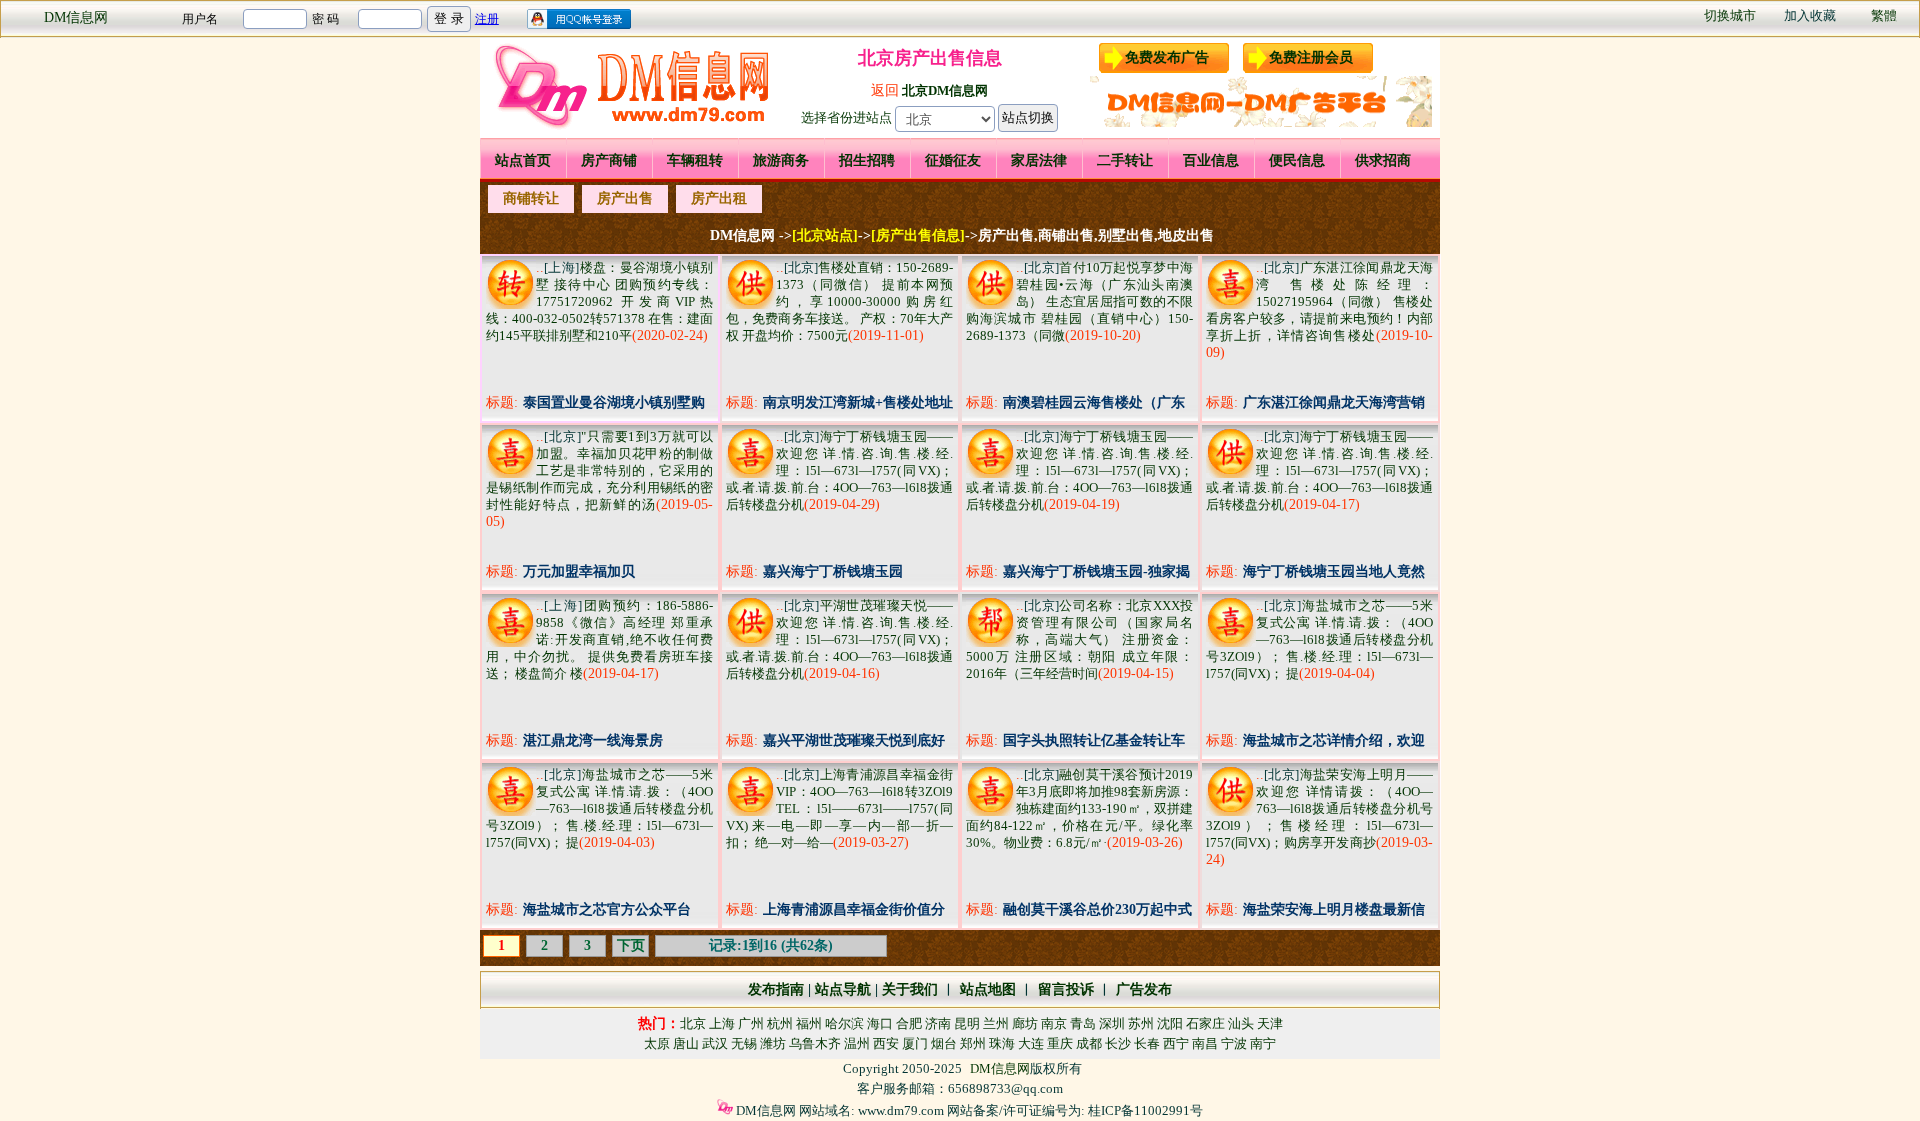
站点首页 (523, 160)
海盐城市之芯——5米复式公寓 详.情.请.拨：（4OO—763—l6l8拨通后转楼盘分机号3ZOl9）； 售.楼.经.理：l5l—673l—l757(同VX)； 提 (1319, 639)
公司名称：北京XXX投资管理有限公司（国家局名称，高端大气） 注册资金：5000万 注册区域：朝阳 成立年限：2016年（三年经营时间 (1079, 639)
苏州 (1141, 1023)
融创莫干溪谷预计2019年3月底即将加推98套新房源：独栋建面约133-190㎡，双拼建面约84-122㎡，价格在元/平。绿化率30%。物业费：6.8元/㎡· (1079, 808)
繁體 (1884, 15)
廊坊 (1025, 1023)
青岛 (1083, 1023)
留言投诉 (1066, 989)
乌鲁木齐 (815, 1043)
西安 (886, 1043)
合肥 (909, 1023)
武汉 (715, 1043)
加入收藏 (1810, 15)
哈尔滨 (844, 1023)
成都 (1089, 1043)
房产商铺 (609, 160)
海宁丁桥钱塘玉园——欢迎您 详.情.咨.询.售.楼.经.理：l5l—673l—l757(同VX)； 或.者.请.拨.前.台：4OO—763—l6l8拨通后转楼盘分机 (839, 470)
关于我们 (910, 989)
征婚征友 (953, 160)
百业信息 (1211, 160)
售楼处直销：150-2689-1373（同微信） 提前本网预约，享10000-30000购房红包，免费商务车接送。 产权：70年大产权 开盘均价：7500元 (839, 301)
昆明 (967, 1023)
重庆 (1060, 1043)
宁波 (1234, 1043)
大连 (1031, 1043)
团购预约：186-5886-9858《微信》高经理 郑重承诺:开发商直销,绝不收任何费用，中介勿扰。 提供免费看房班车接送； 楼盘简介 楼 (599, 639)
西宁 (1176, 1043)
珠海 (1002, 1043)
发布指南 (776, 989)
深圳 (1112, 1023)
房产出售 (625, 198)
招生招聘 (867, 160)
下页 (631, 945)
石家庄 (1205, 1023)
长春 (1147, 1043)
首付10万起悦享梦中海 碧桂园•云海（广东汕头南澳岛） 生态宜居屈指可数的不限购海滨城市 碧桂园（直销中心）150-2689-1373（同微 (1079, 301)
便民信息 (1297, 160)
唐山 (686, 1043)
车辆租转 (695, 160)
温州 (857, 1043)
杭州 (780, 1023)
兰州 (996, 1023)
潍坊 (773, 1043)
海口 (880, 1023)
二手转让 (1125, 160)
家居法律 (1039, 160)
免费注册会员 (1311, 57)
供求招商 (1383, 160)
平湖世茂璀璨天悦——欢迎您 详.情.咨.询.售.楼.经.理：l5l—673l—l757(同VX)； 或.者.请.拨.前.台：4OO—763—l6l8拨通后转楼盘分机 (839, 639)
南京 (1054, 1023)
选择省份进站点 (846, 117)
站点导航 (843, 989)
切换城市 (1730, 15)
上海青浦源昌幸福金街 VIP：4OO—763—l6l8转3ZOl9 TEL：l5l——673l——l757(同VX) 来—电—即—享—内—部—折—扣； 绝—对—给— (839, 808)
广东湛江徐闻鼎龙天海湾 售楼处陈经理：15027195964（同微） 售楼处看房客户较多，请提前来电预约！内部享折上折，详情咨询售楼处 (1319, 301)
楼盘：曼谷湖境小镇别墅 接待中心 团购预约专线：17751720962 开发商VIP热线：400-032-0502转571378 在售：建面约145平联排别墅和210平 (599, 301)
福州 (809, 1023)
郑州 (973, 1043)
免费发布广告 (1167, 57)
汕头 (1241, 1023)
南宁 (1263, 1043)
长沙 (1118, 1043)
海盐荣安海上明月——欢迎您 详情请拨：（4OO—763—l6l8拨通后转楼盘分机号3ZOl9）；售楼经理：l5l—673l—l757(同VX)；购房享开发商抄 (1319, 808)
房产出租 (719, 198)
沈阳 (1170, 1023)
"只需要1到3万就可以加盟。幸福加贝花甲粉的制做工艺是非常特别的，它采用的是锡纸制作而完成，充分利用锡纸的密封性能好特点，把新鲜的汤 (599, 470)
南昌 (1205, 1043)
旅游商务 (781, 160)
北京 (693, 1023)
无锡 (744, 1043)
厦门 (915, 1043)
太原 (657, 1043)
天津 (1270, 1023)
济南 (938, 1023)
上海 (722, 1023)
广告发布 (1144, 989)
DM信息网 (76, 17)
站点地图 (986, 989)
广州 (751, 1023)
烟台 (944, 1043)
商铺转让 (531, 198)
